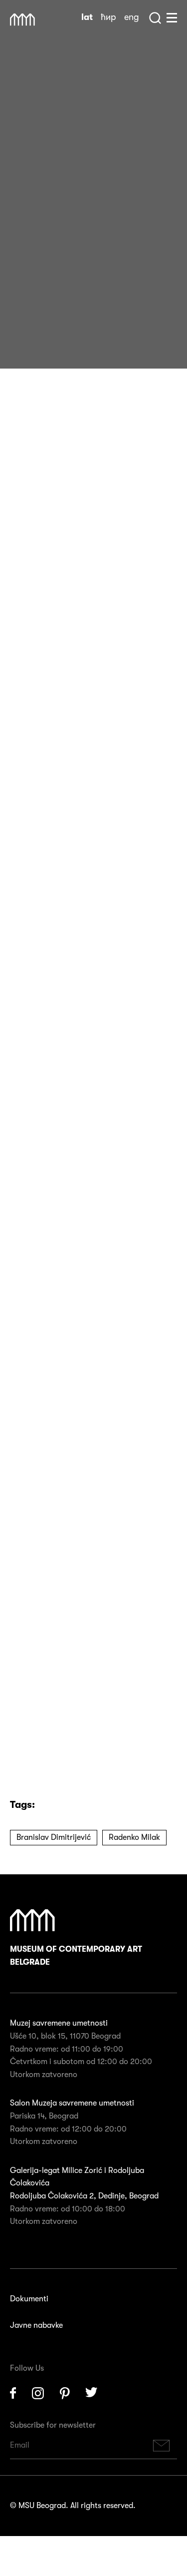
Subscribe (162, 2445)
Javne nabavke (36, 2325)
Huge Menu (172, 18)
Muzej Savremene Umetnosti (22, 20)
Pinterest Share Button (45, 335)
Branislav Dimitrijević (54, 1837)
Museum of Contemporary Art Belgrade (76, 1956)
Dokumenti (29, 2299)
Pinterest (65, 2393)
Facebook (13, 2393)
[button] (66, 1378)
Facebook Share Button (20, 335)
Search (155, 18)
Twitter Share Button (70, 335)
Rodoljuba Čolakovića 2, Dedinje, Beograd (84, 2196)
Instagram (38, 2393)
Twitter (92, 2393)
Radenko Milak (134, 1837)
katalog (69, 1500)
